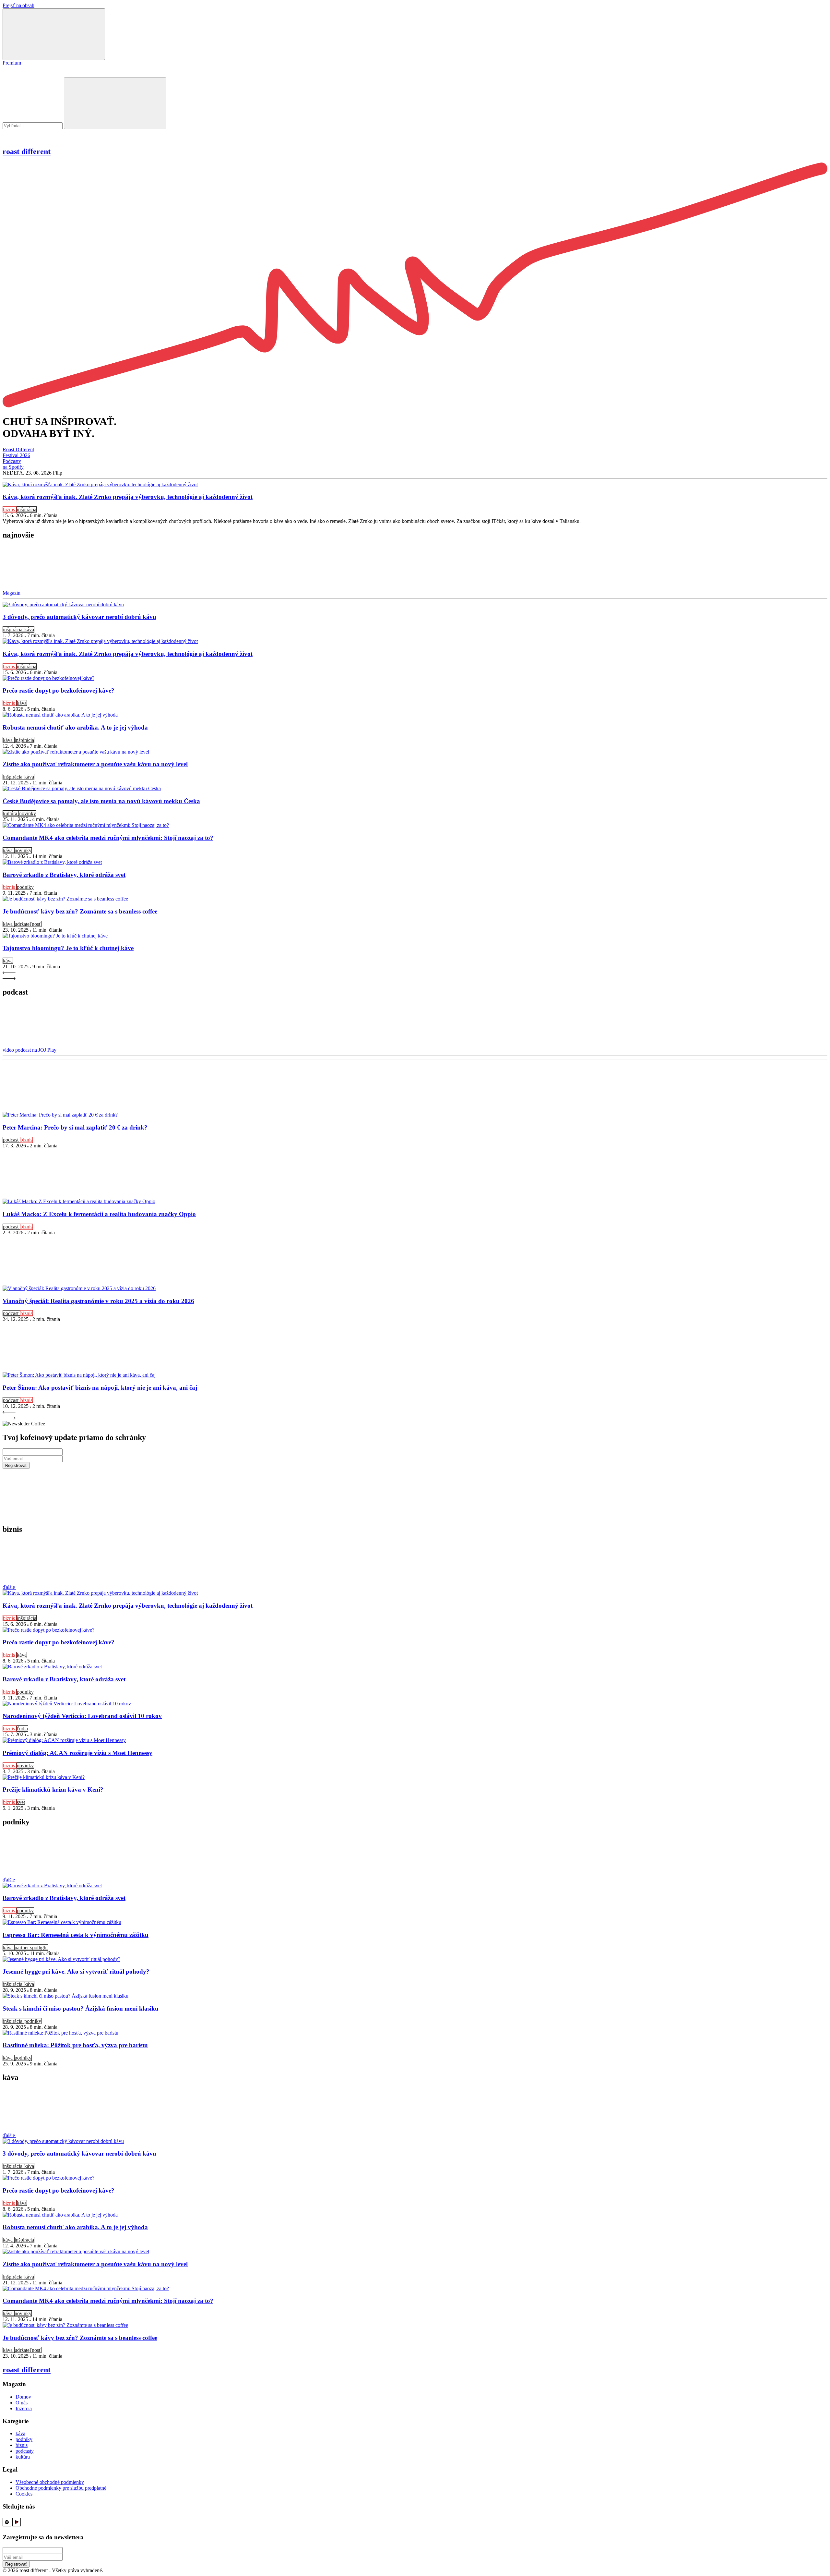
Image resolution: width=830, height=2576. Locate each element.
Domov (23, 2397)
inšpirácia (27, 509)
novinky (28, 813)
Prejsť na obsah (18, 5)
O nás (22, 2403)
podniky (25, 887)
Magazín (12, 593)
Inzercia (24, 2408)
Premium (12, 63)
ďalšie (9, 1587)
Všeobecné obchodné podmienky (50, 2482)
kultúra (11, 813)
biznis (10, 509)
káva (29, 629)
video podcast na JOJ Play (30, 1050)
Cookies (24, 2494)
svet (21, 1802)
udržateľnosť (28, 924)
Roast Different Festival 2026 (18, 452)
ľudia (22, 1729)
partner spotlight (31, 1947)
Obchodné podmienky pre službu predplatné (61, 2488)
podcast (11, 1140)
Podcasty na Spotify (13, 464)
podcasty (25, 2451)
